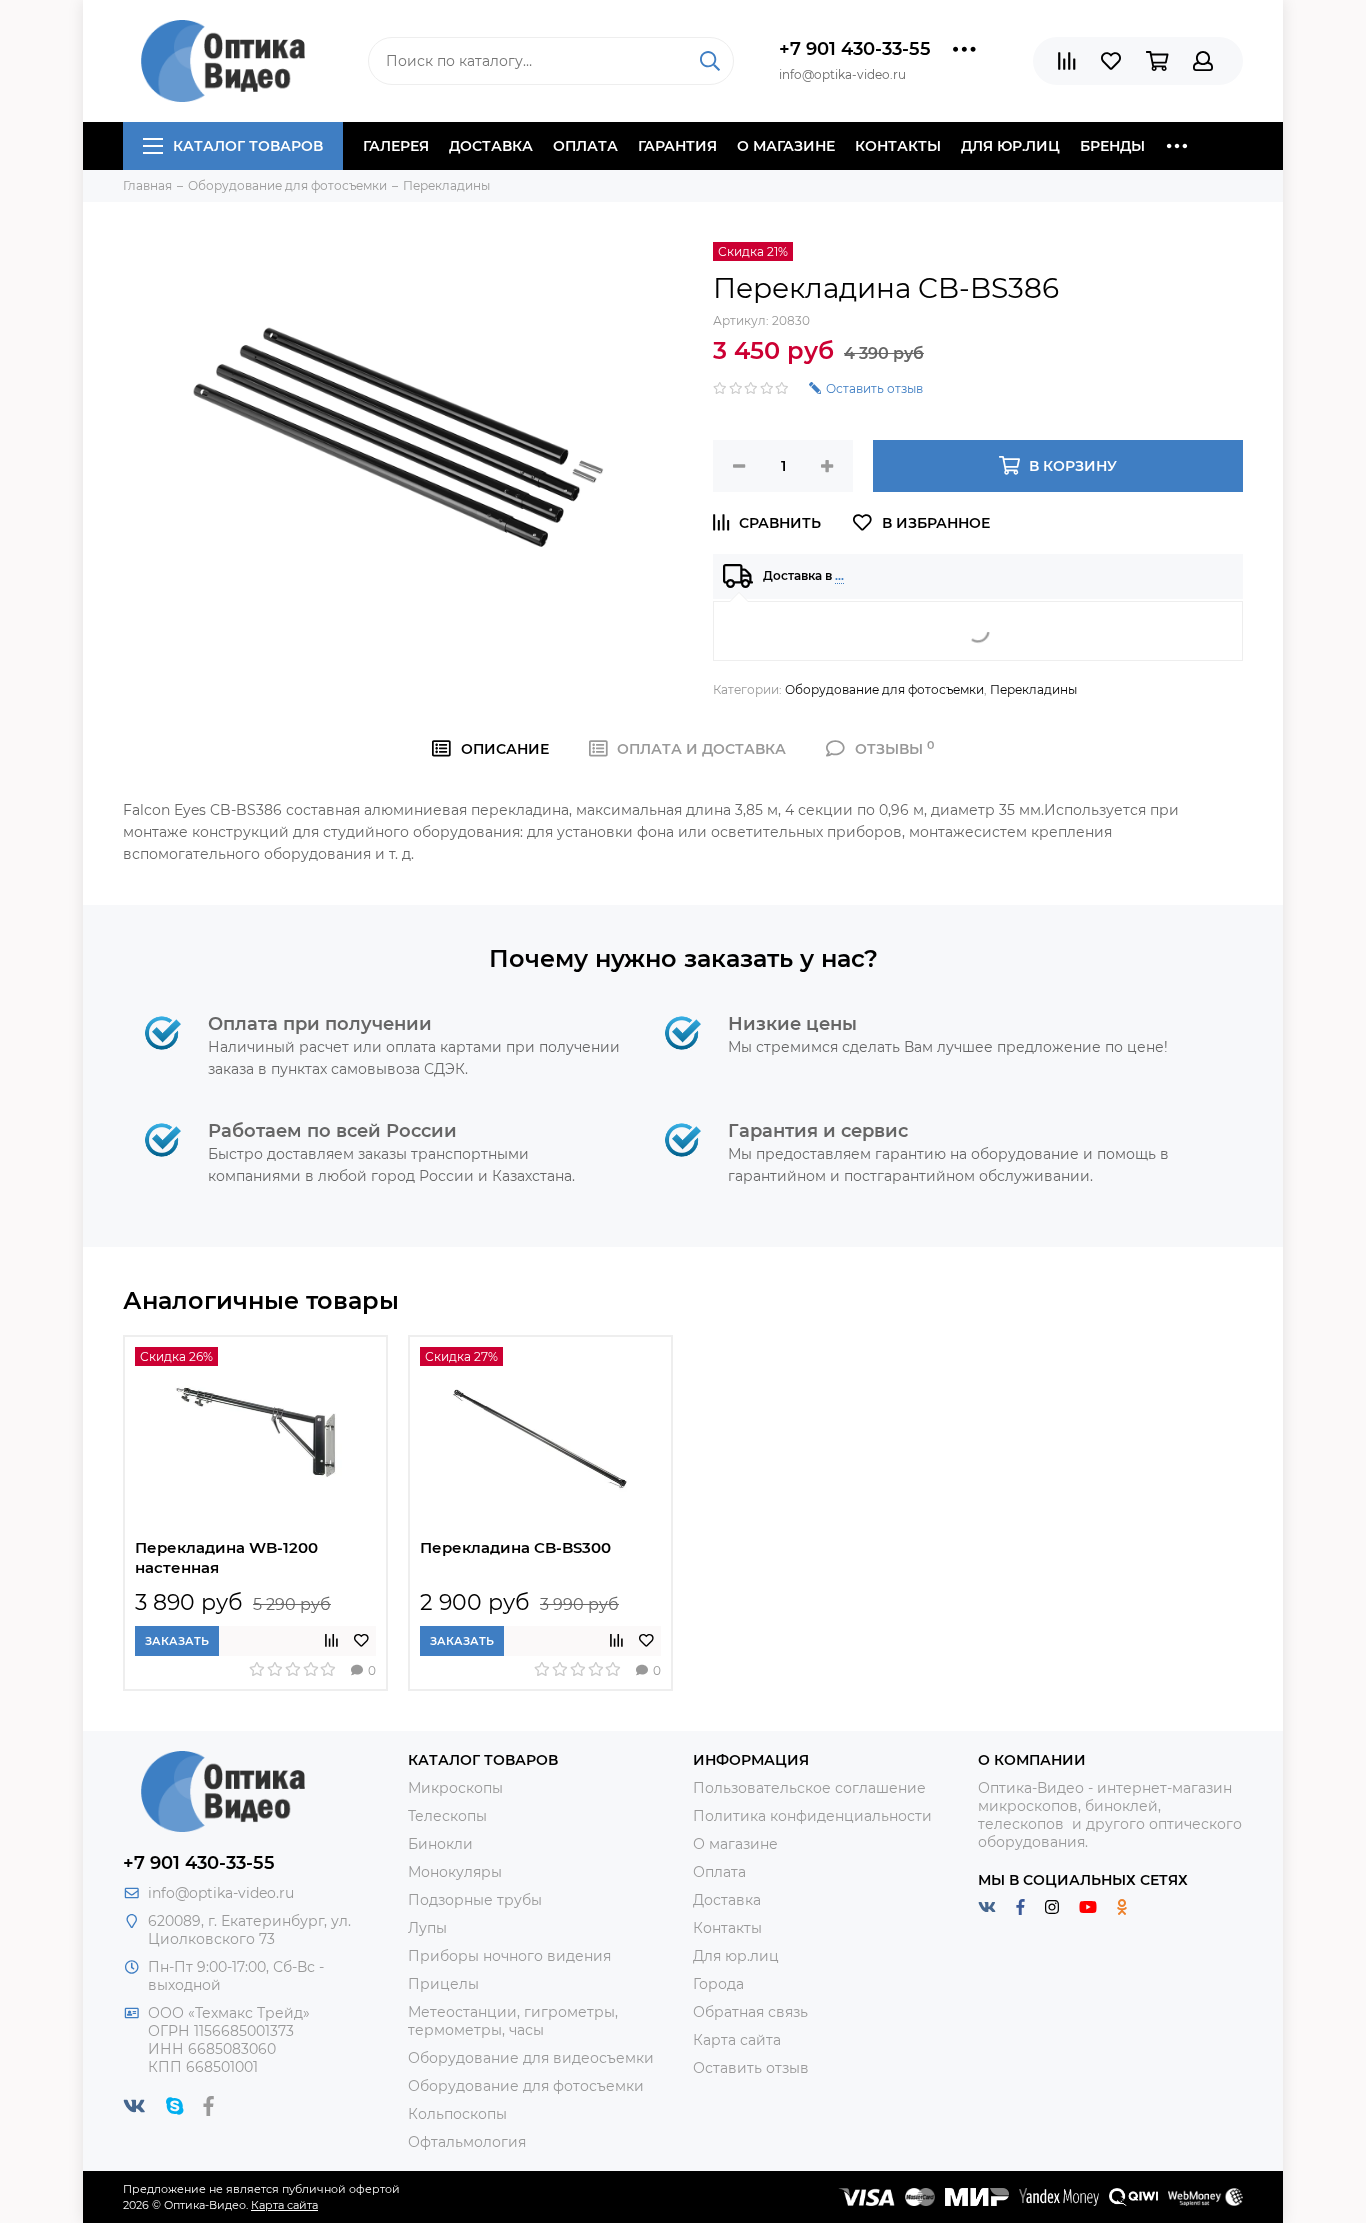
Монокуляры (455, 1872)
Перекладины (1033, 689)
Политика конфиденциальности (812, 1816)
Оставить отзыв (751, 2068)
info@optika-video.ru (221, 1893)
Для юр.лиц (1010, 146)
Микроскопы (455, 1788)
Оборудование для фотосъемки (884, 689)
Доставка (491, 146)
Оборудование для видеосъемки (531, 2058)
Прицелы (443, 1984)
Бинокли (440, 1844)
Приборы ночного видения (509, 1956)
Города (718, 1984)
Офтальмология (467, 2142)
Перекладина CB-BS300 (515, 1547)
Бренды (1112, 146)
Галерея (396, 146)
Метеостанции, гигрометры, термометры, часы (513, 2021)
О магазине (786, 146)
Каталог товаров (248, 146)
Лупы (427, 1928)
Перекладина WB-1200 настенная (226, 1557)
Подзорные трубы (475, 1900)
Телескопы (447, 1816)
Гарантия (677, 146)
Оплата (585, 146)
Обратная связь (750, 2012)
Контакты (898, 146)
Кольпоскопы (457, 2114)
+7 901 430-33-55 (855, 49)
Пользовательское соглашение (809, 1788)
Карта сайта (737, 2040)
